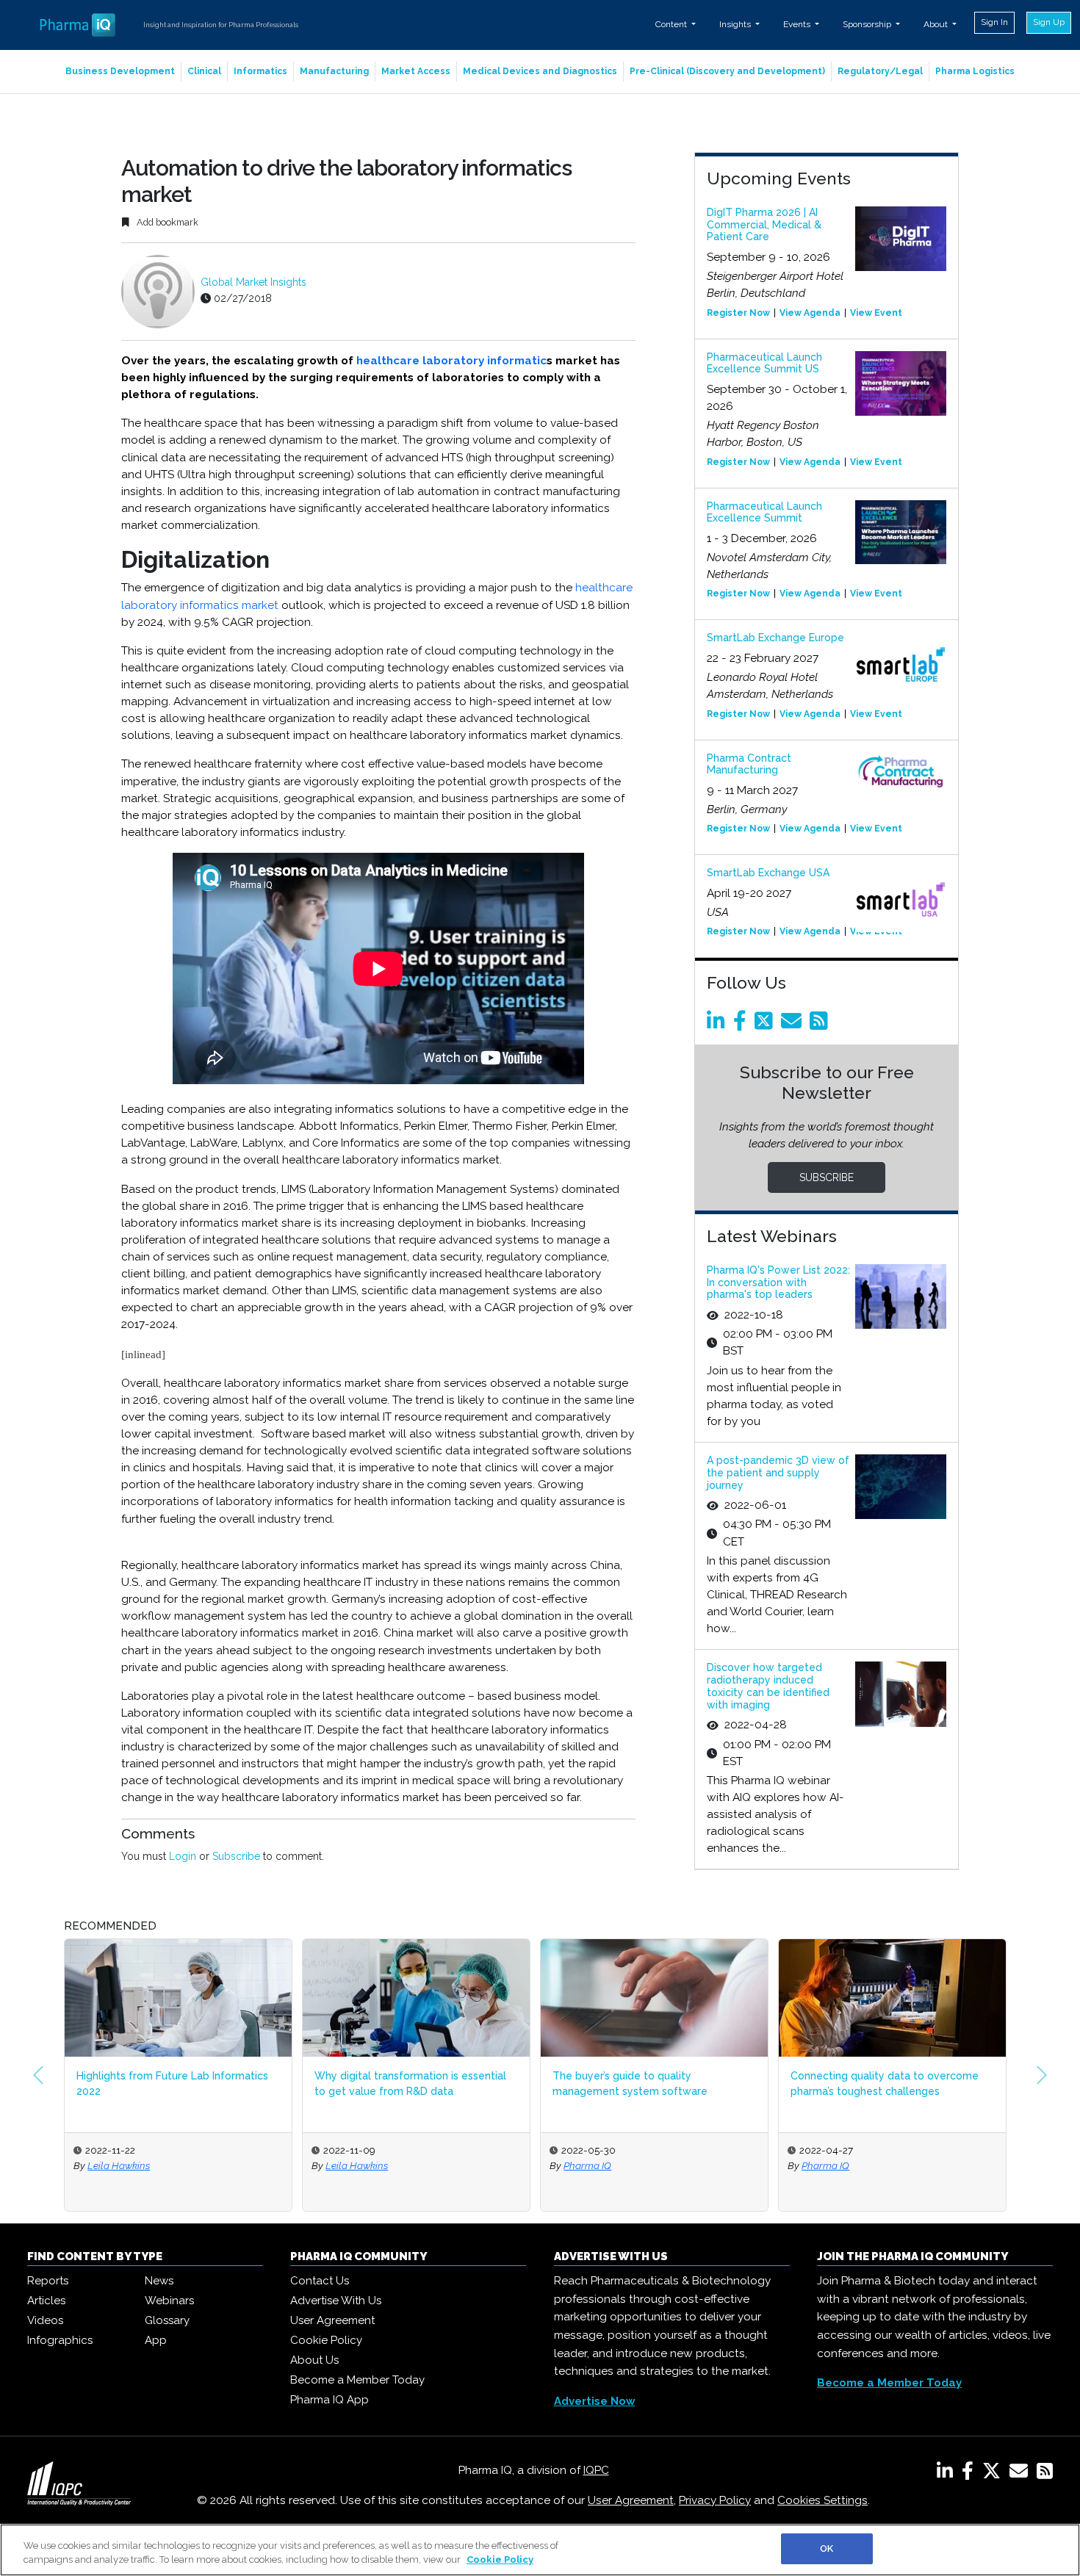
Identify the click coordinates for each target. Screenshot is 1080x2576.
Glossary (167, 2320)
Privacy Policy (715, 2500)
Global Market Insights (253, 282)
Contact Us (320, 2281)
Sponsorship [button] (868, 24)
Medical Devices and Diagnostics (540, 71)
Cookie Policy (326, 2340)
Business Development (120, 71)
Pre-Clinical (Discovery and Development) (727, 71)
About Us (314, 2360)
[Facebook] (742, 1025)
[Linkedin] (719, 1025)
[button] (38, 2075)
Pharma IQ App (330, 2400)
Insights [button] (736, 24)
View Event (876, 313)
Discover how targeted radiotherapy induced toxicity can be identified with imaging (768, 1686)
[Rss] (821, 1025)
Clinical (204, 71)
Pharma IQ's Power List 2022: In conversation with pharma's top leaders (778, 1282)
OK (827, 2548)
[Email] (794, 1025)
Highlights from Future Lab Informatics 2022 (172, 2083)
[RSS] (1045, 2474)
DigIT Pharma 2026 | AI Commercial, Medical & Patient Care (764, 225)
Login (183, 1856)
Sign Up (1049, 22)
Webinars (169, 2301)
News (159, 2281)
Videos (45, 2320)
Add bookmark (166, 222)
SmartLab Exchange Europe (775, 638)
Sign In (994, 22)
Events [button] (798, 24)
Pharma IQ (587, 2165)
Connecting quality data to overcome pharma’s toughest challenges (885, 2083)
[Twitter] (766, 1025)
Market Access (416, 71)
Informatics (260, 71)
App (156, 2340)
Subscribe (236, 1856)
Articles (46, 2301)
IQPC (596, 2470)
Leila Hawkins (119, 2165)
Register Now (738, 313)
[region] (540, 2550)
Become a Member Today (357, 2380)
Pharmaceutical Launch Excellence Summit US (764, 363)
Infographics (60, 2340)
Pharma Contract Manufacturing (749, 764)
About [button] (937, 24)
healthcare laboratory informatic (450, 361)
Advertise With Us (336, 2301)
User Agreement (332, 2320)
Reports (48, 2281)
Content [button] (672, 24)
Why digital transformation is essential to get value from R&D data (410, 2083)
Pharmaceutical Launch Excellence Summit (764, 512)
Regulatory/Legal (880, 71)
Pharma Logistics (975, 71)
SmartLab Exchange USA (768, 873)
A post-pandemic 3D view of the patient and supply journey (778, 1473)
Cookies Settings (822, 2500)
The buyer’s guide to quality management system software (630, 2083)
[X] (994, 2474)
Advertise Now (595, 2401)
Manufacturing (334, 71)
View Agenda (810, 313)
